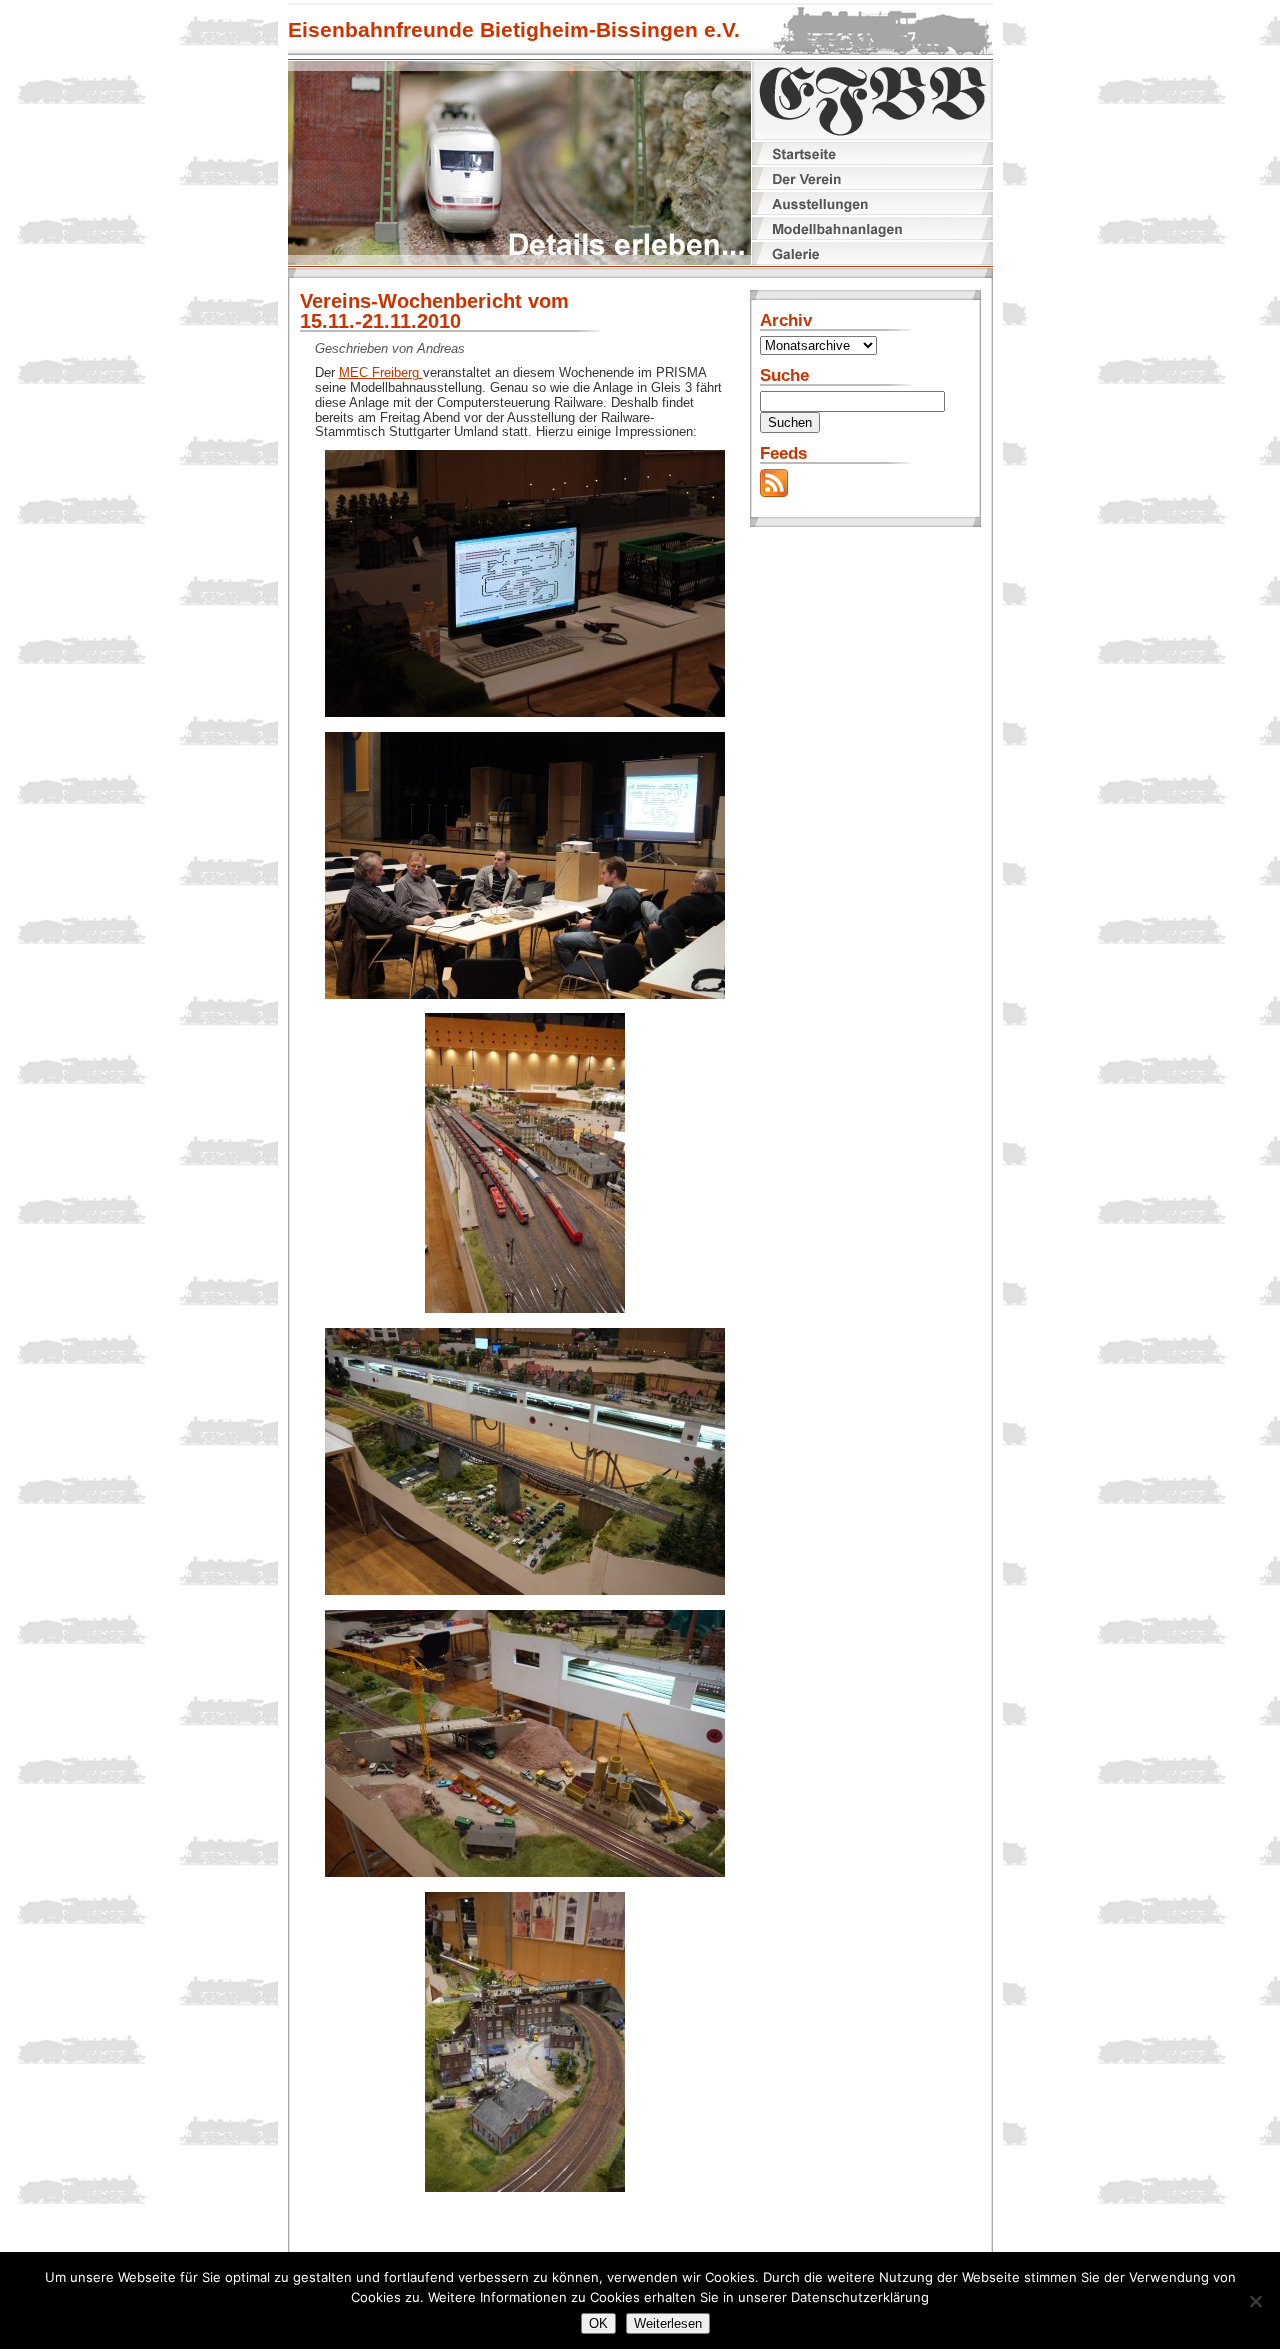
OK (598, 2323)
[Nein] (1255, 2301)
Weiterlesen (668, 2323)
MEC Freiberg (381, 372)
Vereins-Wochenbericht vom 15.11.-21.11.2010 (434, 311)
